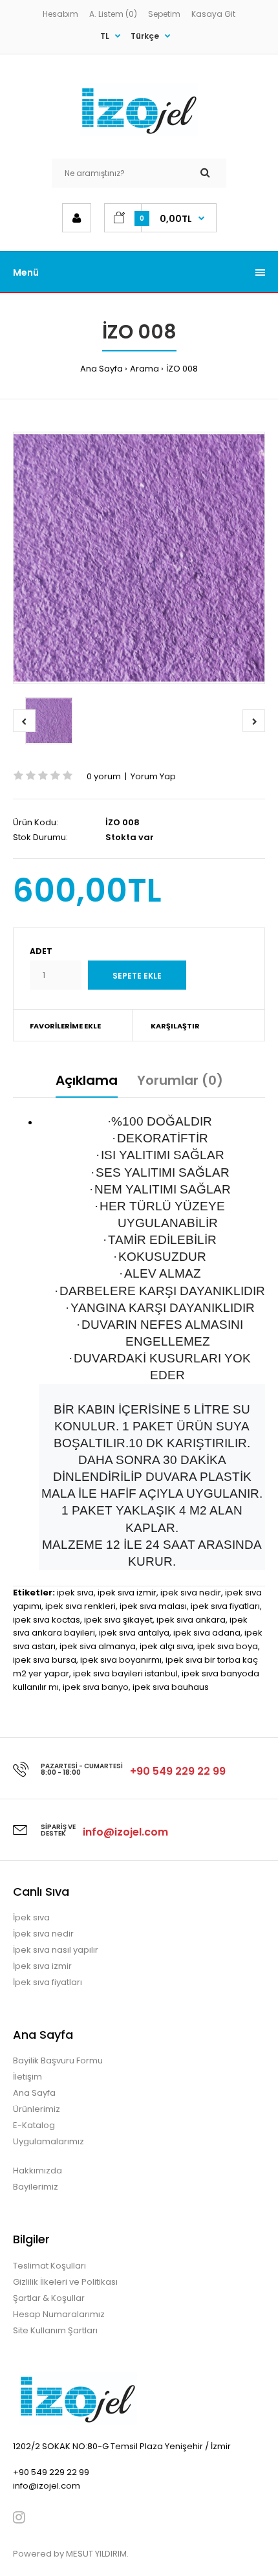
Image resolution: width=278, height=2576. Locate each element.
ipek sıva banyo (96, 1687)
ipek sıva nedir (191, 1593)
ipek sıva (75, 1593)
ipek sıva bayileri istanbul (125, 1673)
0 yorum (104, 776)
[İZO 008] (139, 558)
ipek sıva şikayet (118, 1620)
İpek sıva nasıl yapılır (56, 1950)
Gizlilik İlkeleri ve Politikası (65, 2282)
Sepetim (164, 14)
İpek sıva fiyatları (48, 1982)
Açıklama (87, 1080)
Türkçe (145, 36)
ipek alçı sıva (166, 1646)
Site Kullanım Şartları (55, 2330)
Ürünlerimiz (37, 2109)
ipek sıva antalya (134, 1633)
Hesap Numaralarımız (59, 2314)
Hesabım (60, 14)
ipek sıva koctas (47, 1620)
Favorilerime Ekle (65, 1026)
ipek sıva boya (228, 1646)
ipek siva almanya (98, 1646)
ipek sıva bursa (45, 1660)
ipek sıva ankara (191, 1620)
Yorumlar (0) (180, 1080)
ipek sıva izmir (127, 1593)
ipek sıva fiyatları (225, 1606)
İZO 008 (182, 369)
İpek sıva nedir (43, 1934)
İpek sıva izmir (42, 1966)
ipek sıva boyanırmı (121, 1660)
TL (105, 36)
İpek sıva (31, 1917)
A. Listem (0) (113, 14)
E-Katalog (34, 2125)
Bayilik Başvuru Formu (58, 2060)
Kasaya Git (213, 14)
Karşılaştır (175, 1026)
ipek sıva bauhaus (171, 1687)
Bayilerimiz (36, 2187)
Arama (144, 369)
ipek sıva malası (153, 1606)
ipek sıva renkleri (80, 1606)
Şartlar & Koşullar (49, 2298)
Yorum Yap (153, 776)
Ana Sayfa (102, 369)
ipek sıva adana (207, 1633)
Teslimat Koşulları (49, 2266)
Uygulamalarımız (48, 2141)
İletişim (27, 2077)
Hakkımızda (37, 2171)
